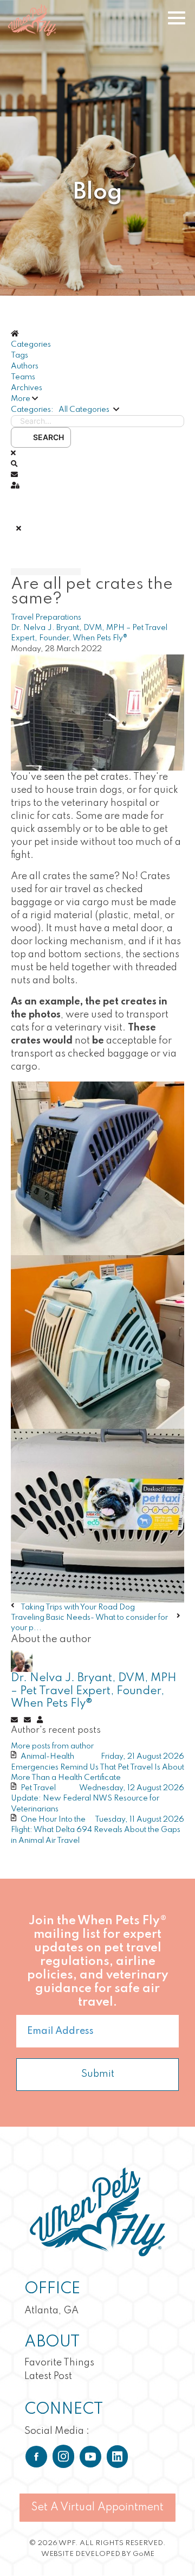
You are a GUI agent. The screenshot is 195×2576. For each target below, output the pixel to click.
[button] (97, 399)
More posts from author (52, 1746)
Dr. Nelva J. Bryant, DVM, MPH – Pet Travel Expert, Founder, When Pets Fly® (94, 1691)
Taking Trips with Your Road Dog (78, 1607)
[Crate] (97, 712)
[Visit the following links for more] (36, 2457)
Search (47, 437)
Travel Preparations (46, 618)
